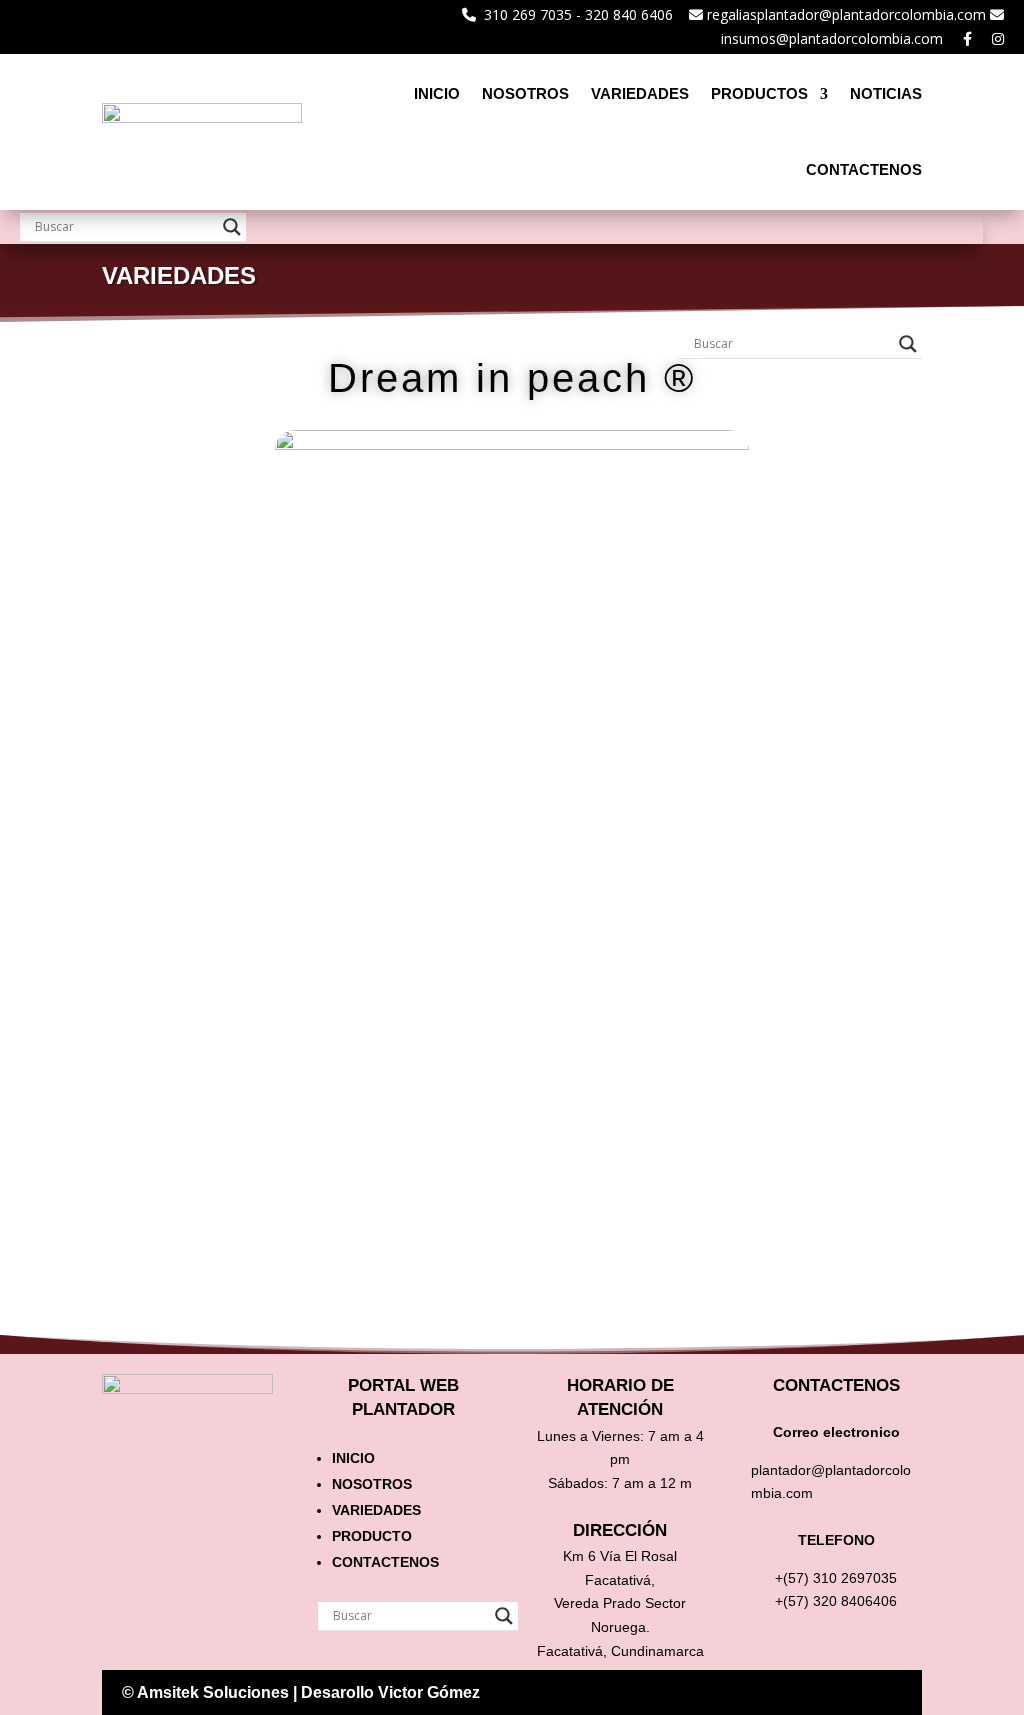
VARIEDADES (640, 93)
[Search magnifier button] (232, 227)
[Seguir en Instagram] (708, 1691)
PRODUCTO (372, 1536)
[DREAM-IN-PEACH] (511, 903)
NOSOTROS (525, 93)
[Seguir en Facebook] (748, 1691)
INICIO (437, 93)
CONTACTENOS (864, 169)
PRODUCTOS (759, 93)
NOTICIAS (886, 93)
